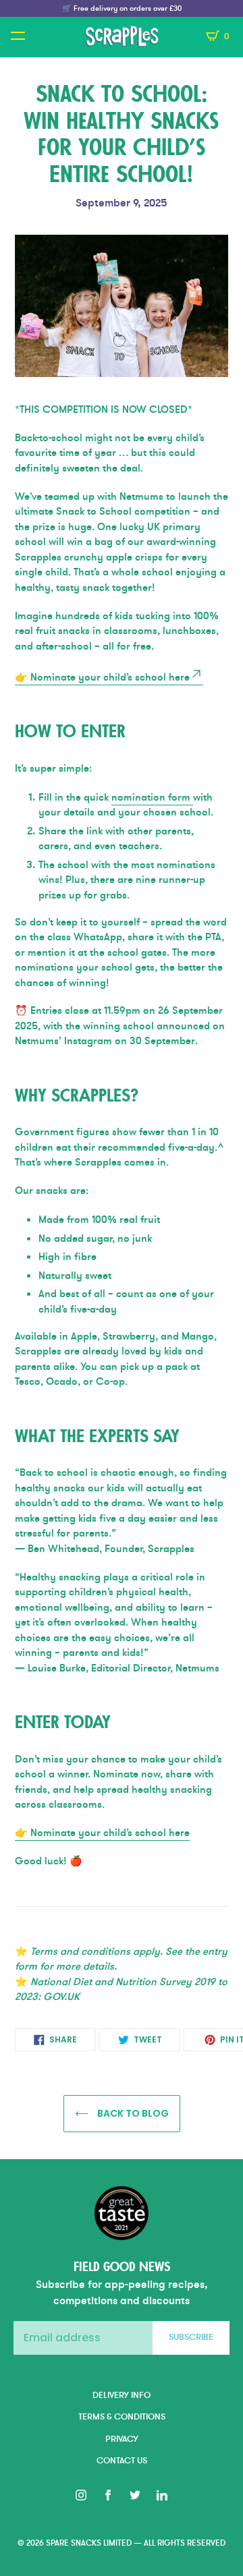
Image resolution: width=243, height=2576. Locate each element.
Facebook (108, 2495)
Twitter (135, 2495)
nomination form (152, 797)
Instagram (81, 2495)
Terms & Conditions (122, 2417)
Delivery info (122, 2395)
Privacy (122, 2439)
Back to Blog (132, 2113)
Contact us (122, 2461)
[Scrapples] (122, 36)
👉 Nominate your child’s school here (102, 677)
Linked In (162, 2495)
